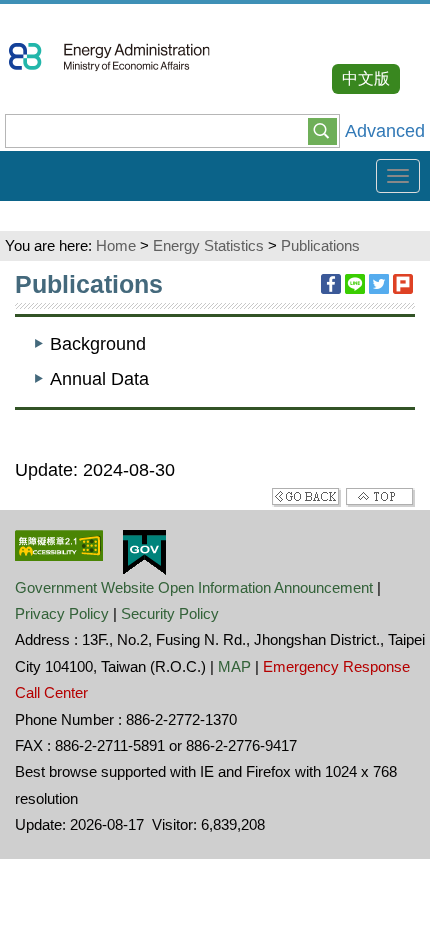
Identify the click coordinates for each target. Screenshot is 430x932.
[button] (322, 130)
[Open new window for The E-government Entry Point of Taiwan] (144, 551)
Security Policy (170, 613)
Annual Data (99, 379)
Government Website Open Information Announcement (194, 587)
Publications (320, 245)
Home (116, 245)
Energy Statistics (208, 245)
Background (98, 344)
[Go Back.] (306, 496)
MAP (234, 666)
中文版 (366, 78)
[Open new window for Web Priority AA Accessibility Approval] (59, 544)
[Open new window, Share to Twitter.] (379, 284)
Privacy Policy (62, 613)
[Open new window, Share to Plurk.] (403, 284)
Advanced (385, 131)
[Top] (380, 496)
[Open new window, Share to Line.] (355, 284)
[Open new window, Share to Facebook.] (331, 284)
